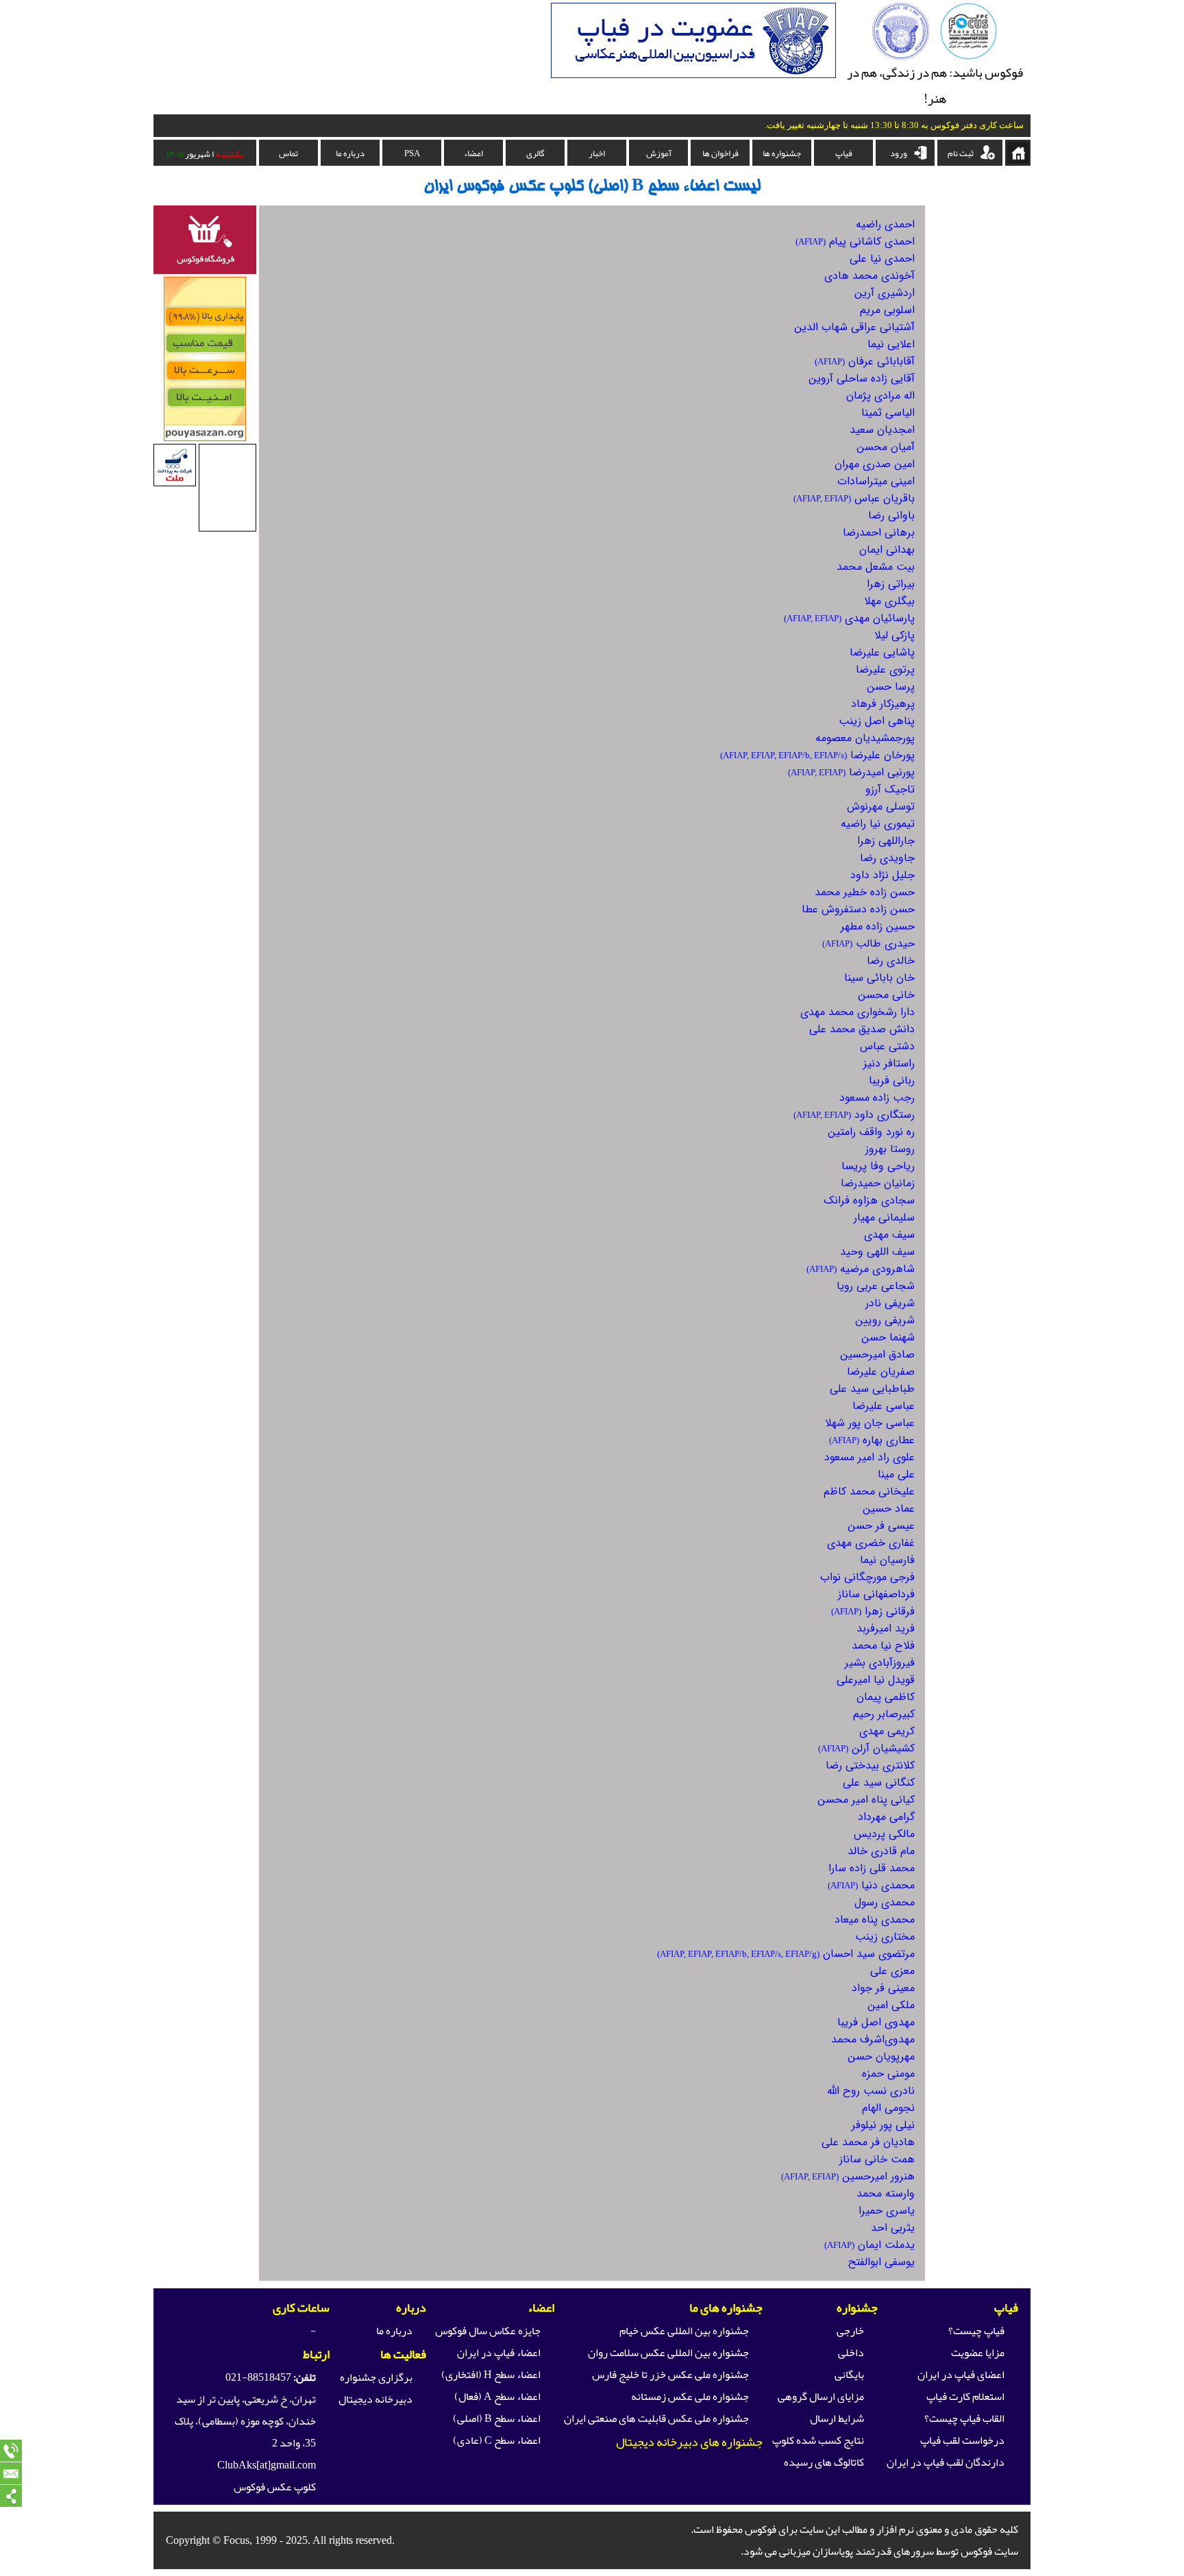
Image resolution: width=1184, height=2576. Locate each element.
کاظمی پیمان (886, 1697)
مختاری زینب (885, 1937)
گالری (535, 153)
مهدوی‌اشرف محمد (873, 2039)
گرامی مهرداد (886, 1817)
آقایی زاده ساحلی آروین (862, 378)
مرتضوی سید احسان (786, 1954)
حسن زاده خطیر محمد (865, 892)
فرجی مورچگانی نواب (867, 1577)
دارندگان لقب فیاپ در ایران (946, 2462)
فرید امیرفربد (886, 1628)
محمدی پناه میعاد (875, 1920)
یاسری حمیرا (887, 2211)
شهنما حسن (888, 1337)
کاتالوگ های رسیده (824, 2462)
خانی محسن (886, 995)
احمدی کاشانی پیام (855, 241)
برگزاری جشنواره (376, 2377)
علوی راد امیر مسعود (870, 1457)
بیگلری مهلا (889, 601)
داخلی (851, 2353)
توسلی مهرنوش (881, 806)
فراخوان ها (720, 153)
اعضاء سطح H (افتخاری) (491, 2375)
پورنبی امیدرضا (851, 772)
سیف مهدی (889, 1235)
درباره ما (350, 153)
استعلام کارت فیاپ (965, 2397)
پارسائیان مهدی (849, 618)
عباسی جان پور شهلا (870, 1423)
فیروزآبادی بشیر (880, 1663)
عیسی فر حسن (881, 1526)
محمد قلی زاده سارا (872, 1868)
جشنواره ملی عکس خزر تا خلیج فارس (670, 2375)
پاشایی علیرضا (882, 652)
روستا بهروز (890, 1149)
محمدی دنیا (871, 1885)
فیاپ (844, 153)
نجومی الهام (888, 2108)
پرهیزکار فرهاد (883, 704)
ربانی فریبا (892, 1080)
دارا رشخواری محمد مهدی (858, 1012)
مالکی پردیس (884, 1834)
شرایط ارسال (837, 2418)
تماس (288, 153)
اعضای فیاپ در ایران (961, 2375)
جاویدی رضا (887, 858)
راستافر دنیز (889, 1063)
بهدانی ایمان (887, 550)
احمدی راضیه (885, 224)
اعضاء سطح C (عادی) (497, 2440)
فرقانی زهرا (873, 1611)
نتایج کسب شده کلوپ (818, 2440)
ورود (899, 153)
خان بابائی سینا (879, 978)
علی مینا (896, 1474)
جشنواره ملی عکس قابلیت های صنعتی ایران (656, 2418)
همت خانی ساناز (877, 2159)
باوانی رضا (891, 515)
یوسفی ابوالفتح (881, 2262)
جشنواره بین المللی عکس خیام (684, 2331)
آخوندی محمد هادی (870, 276)
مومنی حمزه (888, 2074)
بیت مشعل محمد (876, 567)
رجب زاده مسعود (877, 1098)
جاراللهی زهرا (886, 841)
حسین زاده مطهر (878, 926)
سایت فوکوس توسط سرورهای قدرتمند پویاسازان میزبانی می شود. (879, 2551)
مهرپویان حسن (881, 2056)
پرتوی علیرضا (885, 670)
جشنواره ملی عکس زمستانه (690, 2397)
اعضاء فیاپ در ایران (499, 2353)
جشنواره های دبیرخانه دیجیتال (689, 2442)
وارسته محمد (886, 2193)
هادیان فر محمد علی (868, 2142)
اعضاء (473, 153)
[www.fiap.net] (901, 56)
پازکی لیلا (895, 635)
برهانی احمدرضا (879, 533)
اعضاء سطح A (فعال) (497, 2397)
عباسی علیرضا (884, 1406)
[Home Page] (969, 56)
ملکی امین (891, 2005)
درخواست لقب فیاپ (962, 2440)
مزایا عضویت (978, 2353)
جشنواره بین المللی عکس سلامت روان (668, 2353)
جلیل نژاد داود (883, 875)
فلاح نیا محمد (883, 1646)
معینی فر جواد (883, 1988)
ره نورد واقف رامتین (871, 1132)
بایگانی (849, 2375)
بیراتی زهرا (891, 584)
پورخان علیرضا (817, 755)
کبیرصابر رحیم (884, 1714)
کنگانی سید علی (879, 1783)
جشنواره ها (782, 153)
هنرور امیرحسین (848, 2176)
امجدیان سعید (882, 430)
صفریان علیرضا (881, 1372)
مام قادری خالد (881, 1851)
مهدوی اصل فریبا (876, 2022)
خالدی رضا (891, 961)
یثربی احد (893, 2228)
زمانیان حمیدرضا (878, 1183)
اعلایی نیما (891, 344)
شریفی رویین (885, 1320)
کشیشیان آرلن (866, 1748)
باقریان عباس (854, 498)
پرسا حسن (891, 687)
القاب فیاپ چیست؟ (964, 2418)
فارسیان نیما (887, 1560)
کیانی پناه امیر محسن (866, 1800)
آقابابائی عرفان (865, 361)
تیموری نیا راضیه (878, 824)
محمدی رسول (885, 1902)
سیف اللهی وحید (877, 1252)
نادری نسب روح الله (871, 2091)
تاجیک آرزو (890, 789)
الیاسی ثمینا (888, 413)
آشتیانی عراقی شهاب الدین (854, 327)
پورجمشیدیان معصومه (865, 738)
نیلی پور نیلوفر (883, 2125)
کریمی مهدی (887, 1731)
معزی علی (892, 1971)
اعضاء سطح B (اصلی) (497, 2418)
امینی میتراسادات (876, 481)
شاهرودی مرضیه (861, 1269)
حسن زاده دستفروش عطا (858, 909)
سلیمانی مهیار (884, 1217)
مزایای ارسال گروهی (821, 2397)
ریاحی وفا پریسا (878, 1166)
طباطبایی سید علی (872, 1389)
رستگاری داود (854, 1115)
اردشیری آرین (885, 293)
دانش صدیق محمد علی (862, 1029)
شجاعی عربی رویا (876, 1286)
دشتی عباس (887, 1046)
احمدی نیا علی (882, 259)
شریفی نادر (890, 1303)
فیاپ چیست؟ (976, 2331)
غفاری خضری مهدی (871, 1543)
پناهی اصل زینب (877, 721)
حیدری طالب (868, 943)
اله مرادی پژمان (880, 396)
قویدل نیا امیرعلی (876, 1680)
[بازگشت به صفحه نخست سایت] (1018, 153)
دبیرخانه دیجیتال (375, 2399)
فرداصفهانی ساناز (876, 1594)
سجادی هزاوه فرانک (869, 1200)
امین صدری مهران (875, 464)
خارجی (850, 2331)
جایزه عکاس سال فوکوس (488, 2331)
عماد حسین (889, 1509)
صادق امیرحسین (877, 1354)
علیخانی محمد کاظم (869, 1491)
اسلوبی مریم (887, 310)
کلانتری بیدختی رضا (870, 1765)
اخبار (597, 153)
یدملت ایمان (870, 2245)
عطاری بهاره (872, 1440)
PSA (412, 153)
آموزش (659, 153)
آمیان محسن (886, 447)
